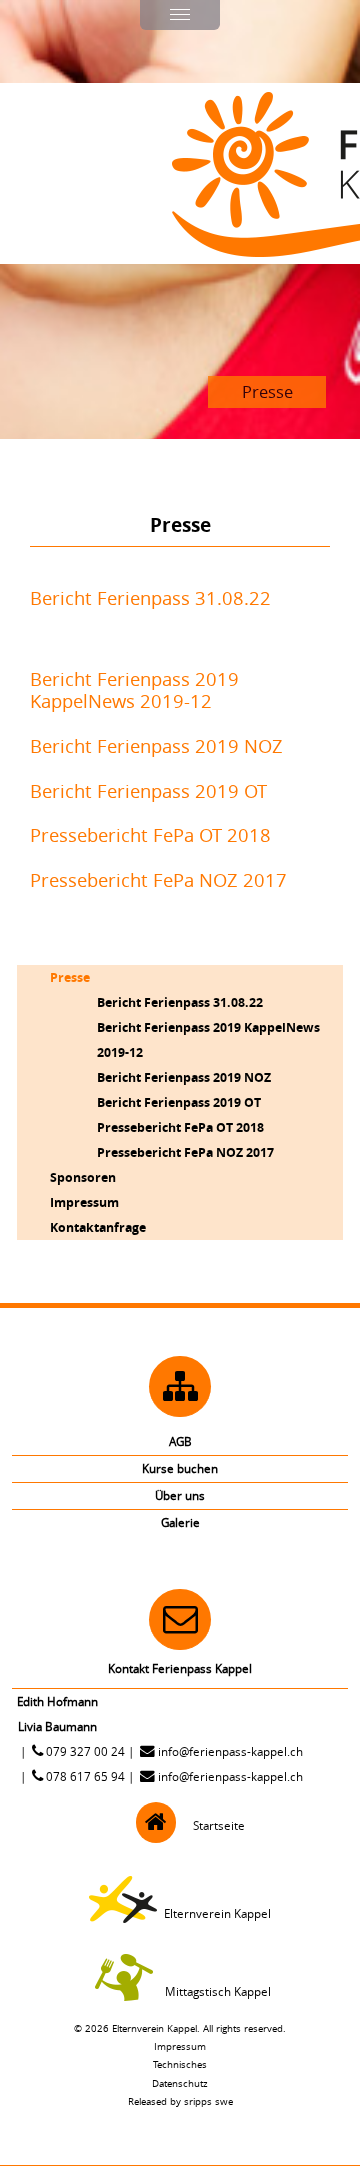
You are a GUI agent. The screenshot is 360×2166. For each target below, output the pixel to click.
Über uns (180, 1495)
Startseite (219, 1825)
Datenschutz (180, 2083)
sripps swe (208, 2101)
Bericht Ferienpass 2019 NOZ (156, 746)
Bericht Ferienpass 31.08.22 (150, 598)
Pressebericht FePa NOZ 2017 (158, 880)
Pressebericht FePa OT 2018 (150, 835)
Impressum (84, 1202)
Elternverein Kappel (217, 1913)
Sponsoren (83, 1177)
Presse (70, 977)
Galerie (180, 1522)
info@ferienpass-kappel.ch (230, 1751)
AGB (180, 1441)
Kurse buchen (180, 1468)
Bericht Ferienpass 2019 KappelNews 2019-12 (134, 690)
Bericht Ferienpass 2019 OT (148, 791)
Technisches (180, 2064)
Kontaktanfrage (98, 1227)
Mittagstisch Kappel (218, 1991)
